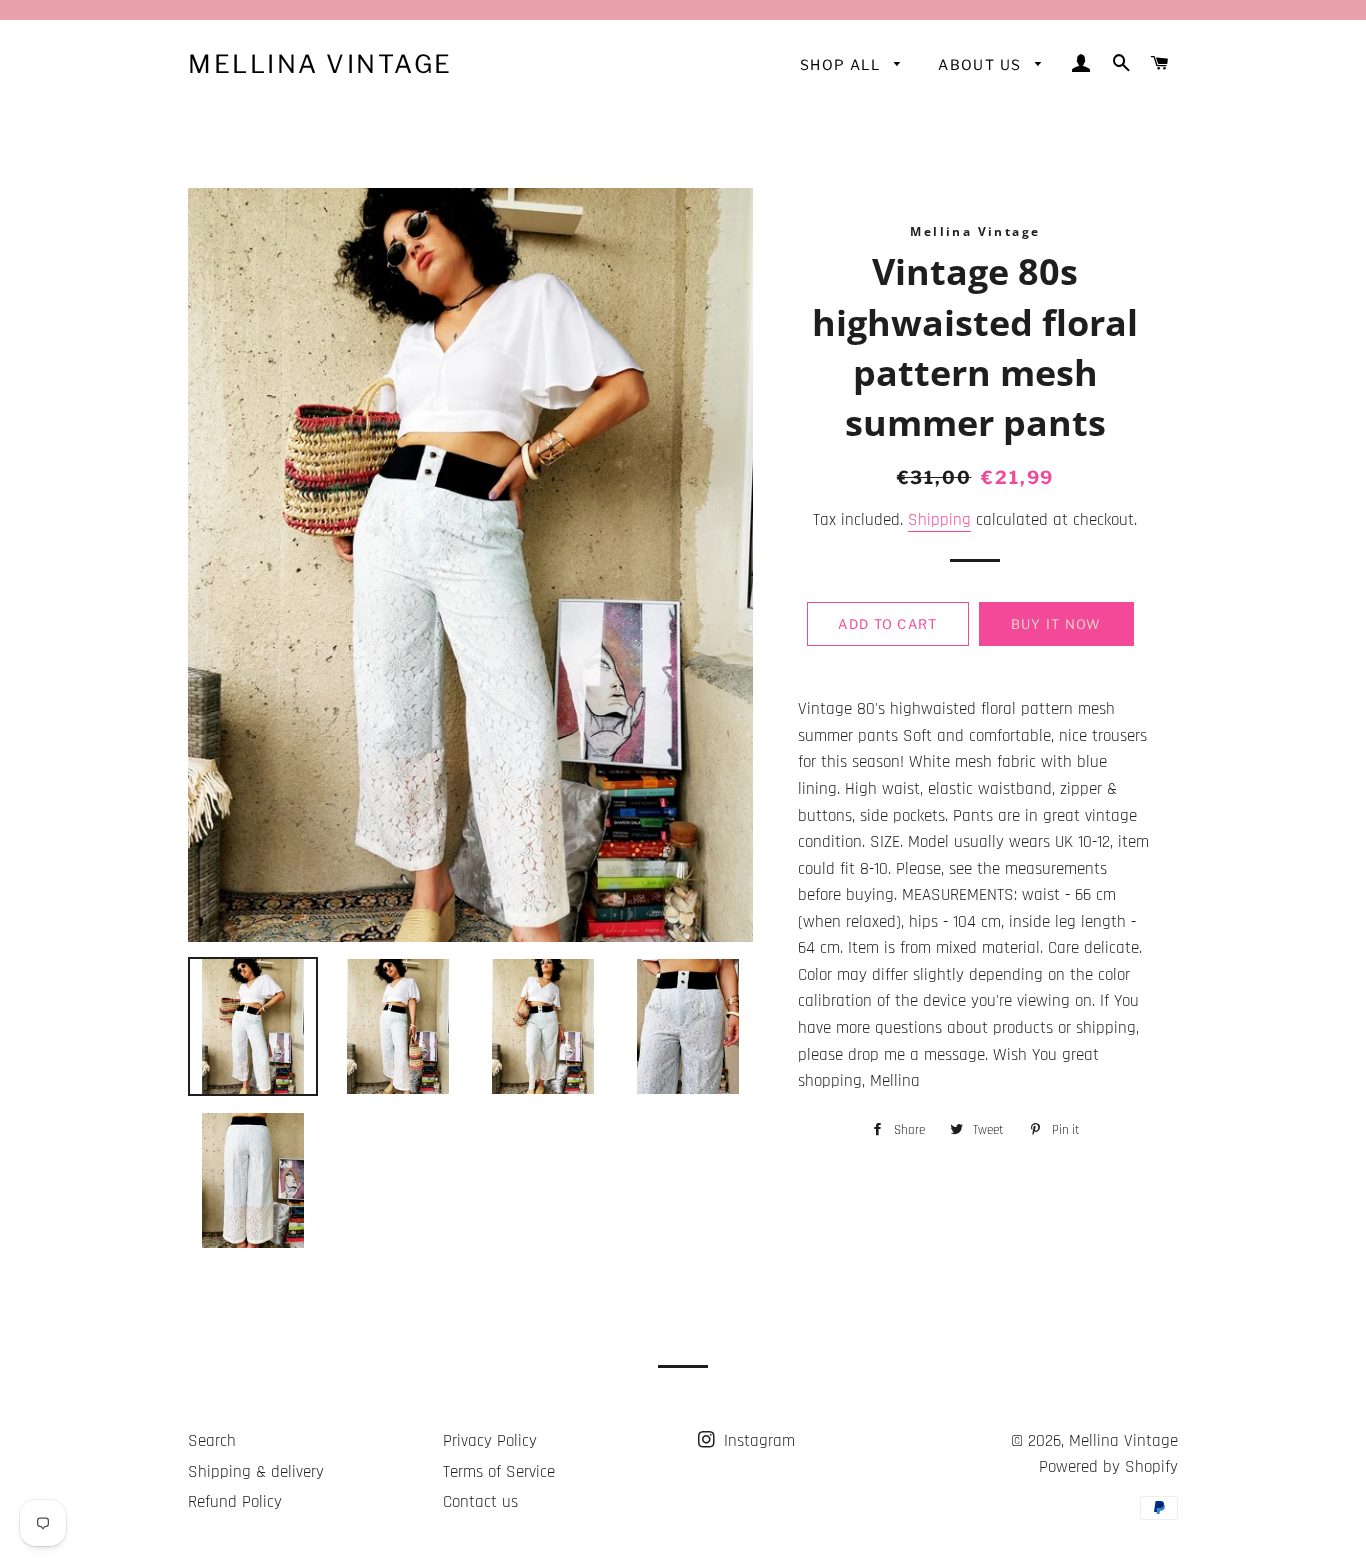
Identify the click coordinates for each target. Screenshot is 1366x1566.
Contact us (480, 1502)
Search (212, 1441)
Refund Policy (235, 1502)
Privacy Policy (490, 1441)
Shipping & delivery (256, 1472)
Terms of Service (499, 1472)
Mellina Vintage (320, 64)
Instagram (757, 1441)
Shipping (939, 520)
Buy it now (1056, 624)
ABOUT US (982, 64)
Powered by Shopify (1108, 1467)
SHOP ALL (842, 64)
